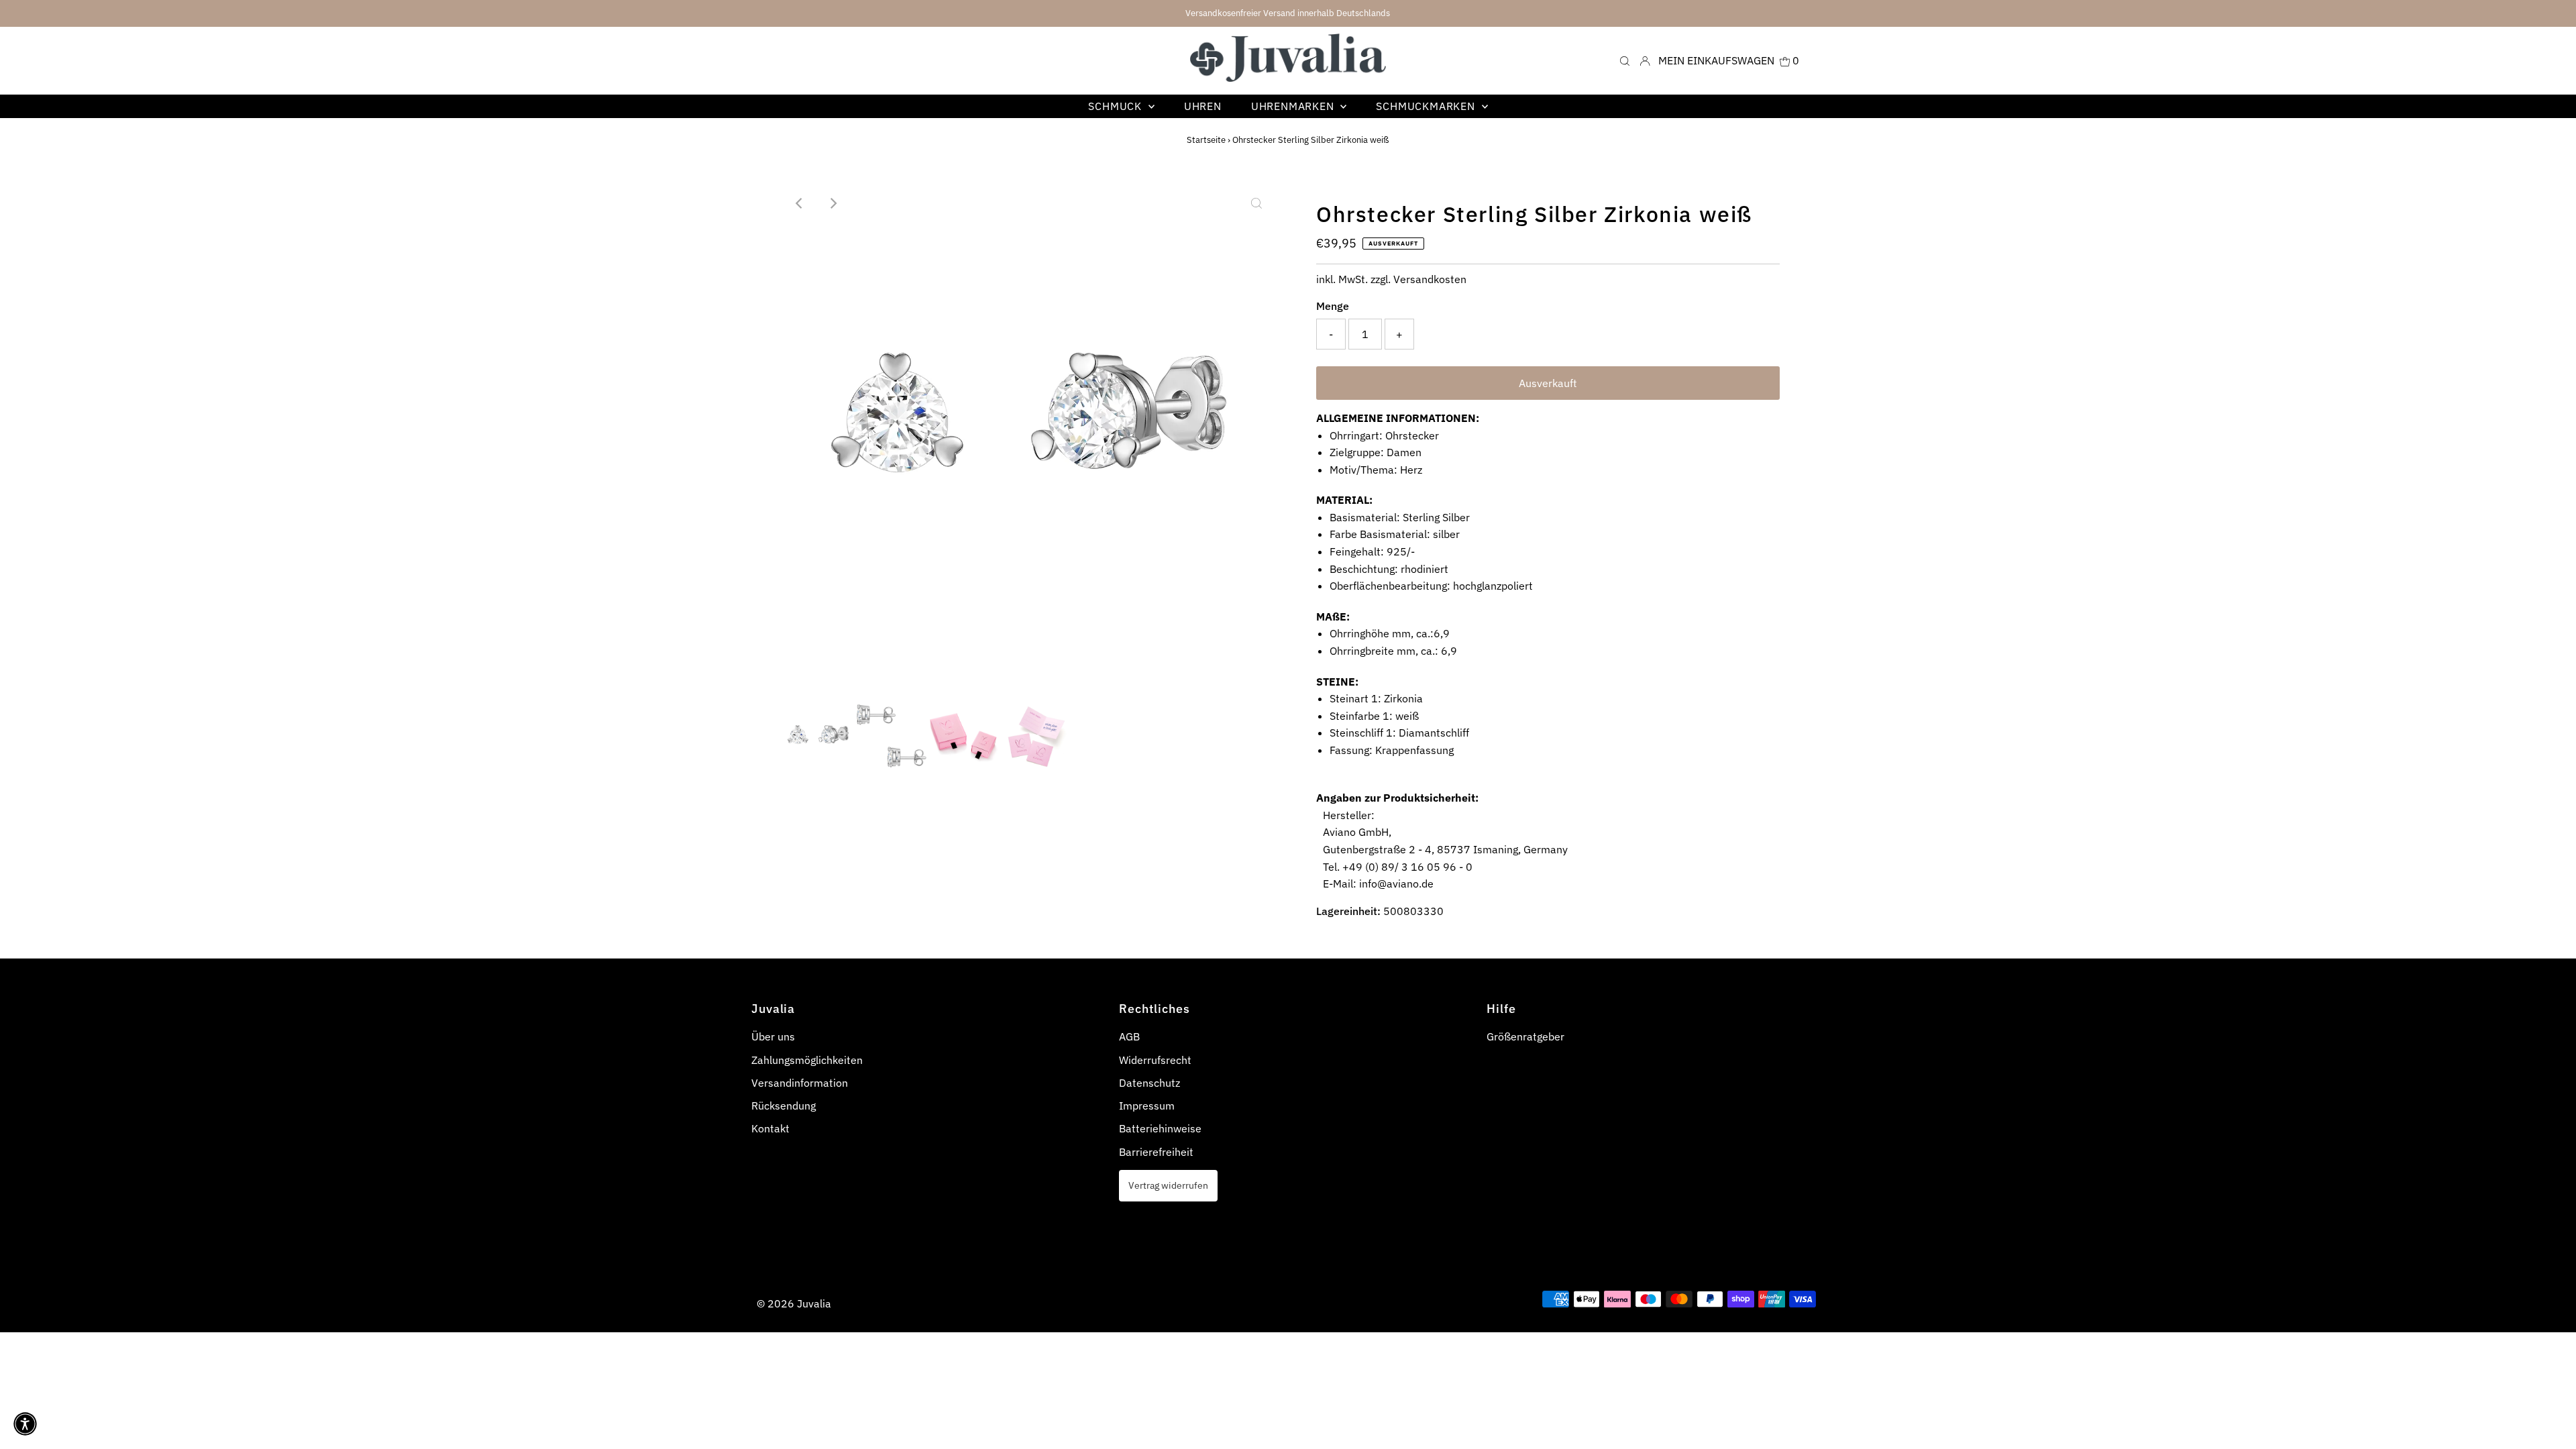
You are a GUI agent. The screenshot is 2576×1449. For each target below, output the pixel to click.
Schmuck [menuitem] (1116, 106)
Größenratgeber (1525, 1036)
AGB (1129, 1036)
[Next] (833, 203)
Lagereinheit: (1348, 911)
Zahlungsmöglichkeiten (807, 1060)
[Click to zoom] (1256, 203)
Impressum (1147, 1106)
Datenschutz (1149, 1083)
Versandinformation (800, 1083)
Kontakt (770, 1128)
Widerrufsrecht (1155, 1060)
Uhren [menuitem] (1203, 106)
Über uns (773, 1036)
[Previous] (800, 203)
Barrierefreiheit (1156, 1152)
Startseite (1206, 140)
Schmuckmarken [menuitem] (1427, 106)
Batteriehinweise (1160, 1128)
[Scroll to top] (2549, 1422)
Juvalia (814, 1303)
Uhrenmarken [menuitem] (1294, 106)
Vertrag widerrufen (1168, 1185)
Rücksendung (784, 1106)
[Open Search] (1625, 60)
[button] (25, 1424)
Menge (1333, 306)
